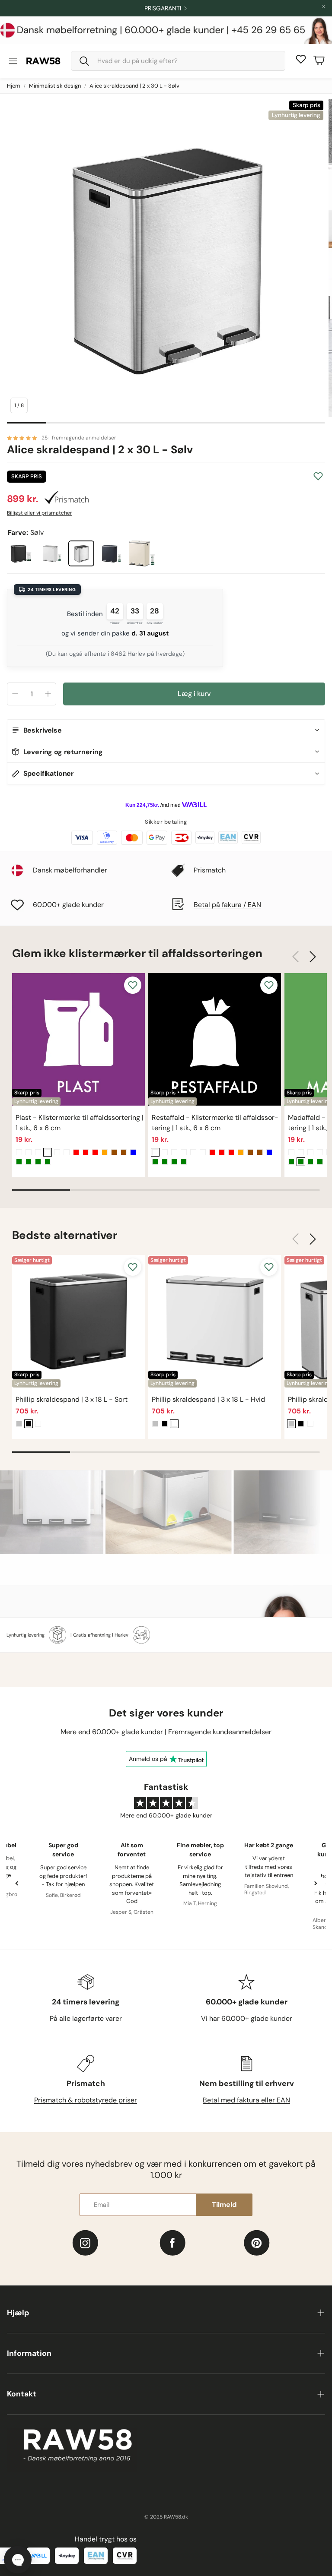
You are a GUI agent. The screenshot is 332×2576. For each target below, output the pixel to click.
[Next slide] (315, 1883)
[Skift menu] (13, 61)
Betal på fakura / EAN (227, 905)
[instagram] (85, 2243)
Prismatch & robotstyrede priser (86, 2100)
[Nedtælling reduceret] (15, 694)
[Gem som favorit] (318, 476)
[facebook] (172, 2243)
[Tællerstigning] (48, 694)
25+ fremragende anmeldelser (79, 438)
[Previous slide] (17, 1883)
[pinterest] (257, 2243)
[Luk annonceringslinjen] (323, 6)
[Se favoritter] (301, 59)
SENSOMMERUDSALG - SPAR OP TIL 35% (163, 8)
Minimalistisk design (55, 86)
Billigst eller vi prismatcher (40, 513)
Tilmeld (224, 2205)
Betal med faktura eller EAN (246, 2100)
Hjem (14, 86)
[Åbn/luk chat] (18, 2560)
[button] (178, 61)
